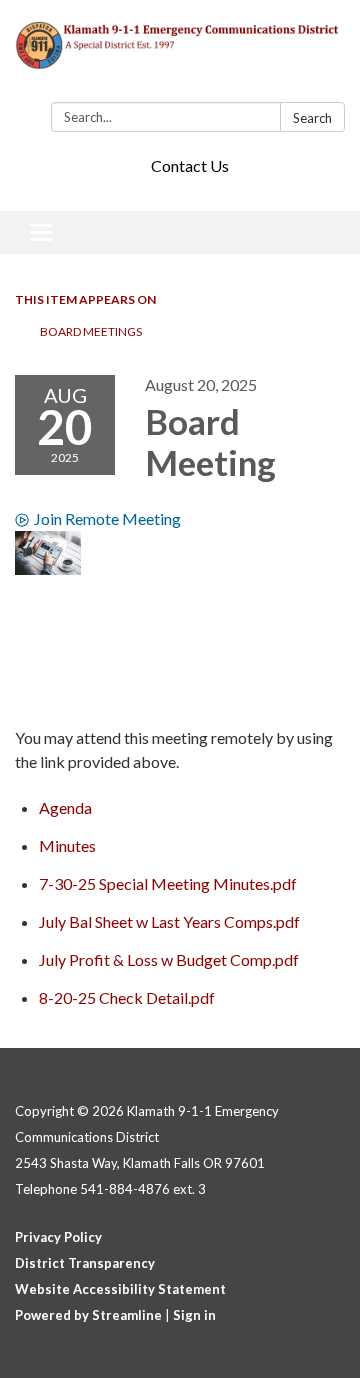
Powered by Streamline (88, 1315)
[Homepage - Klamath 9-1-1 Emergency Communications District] (180, 55)
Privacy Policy (58, 1237)
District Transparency (85, 1263)
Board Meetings (91, 331)
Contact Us (190, 165)
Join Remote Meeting (107, 518)
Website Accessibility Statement (120, 1289)
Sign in (194, 1315)
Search (312, 118)
